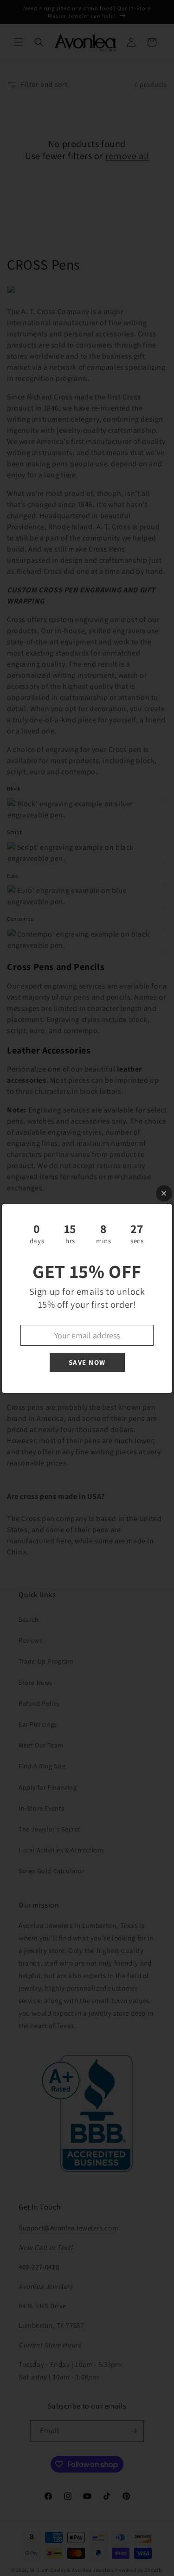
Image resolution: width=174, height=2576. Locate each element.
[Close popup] (164, 1193)
